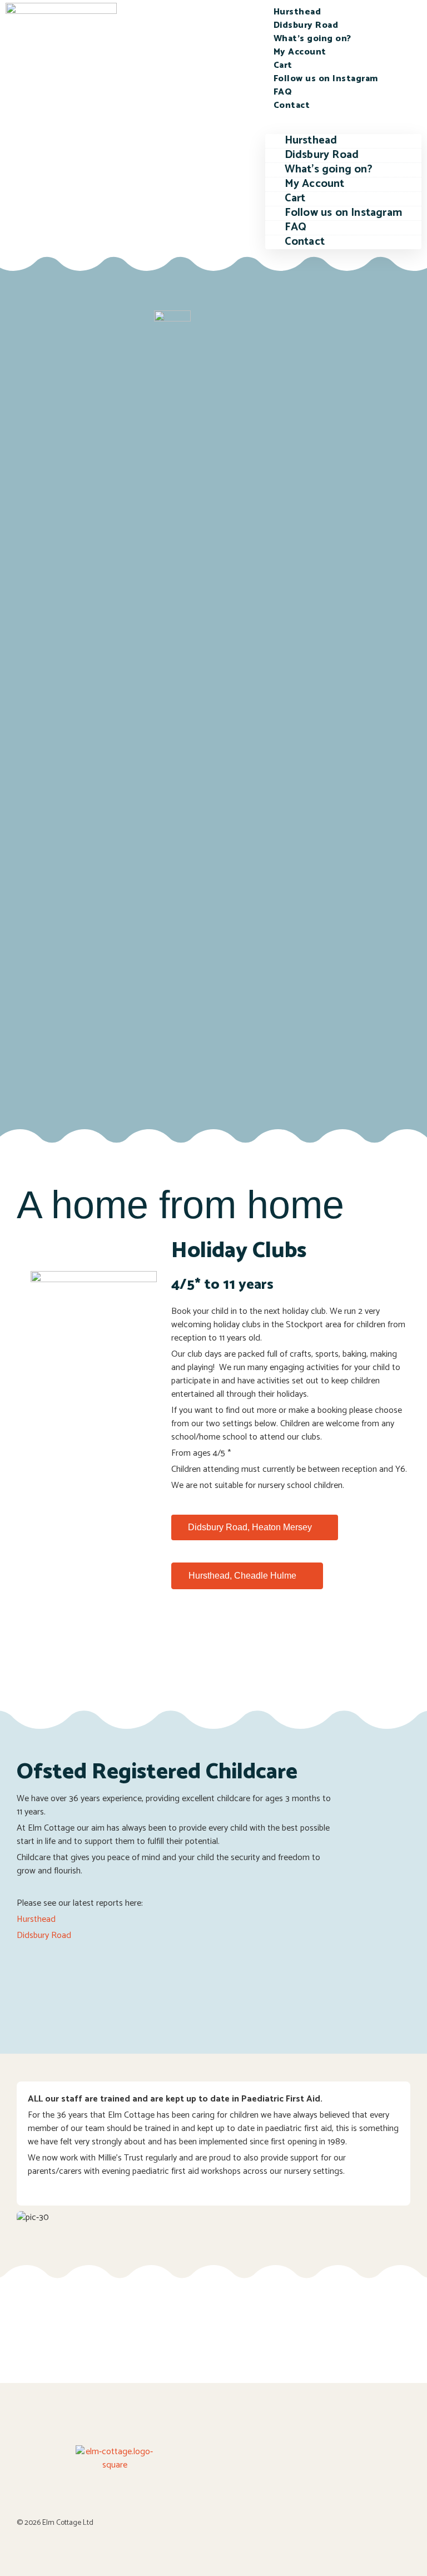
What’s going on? (312, 39)
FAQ (283, 92)
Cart (283, 65)
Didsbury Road (306, 25)
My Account (300, 52)
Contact (292, 105)
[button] (343, 119)
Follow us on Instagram (326, 79)
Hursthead (297, 12)
